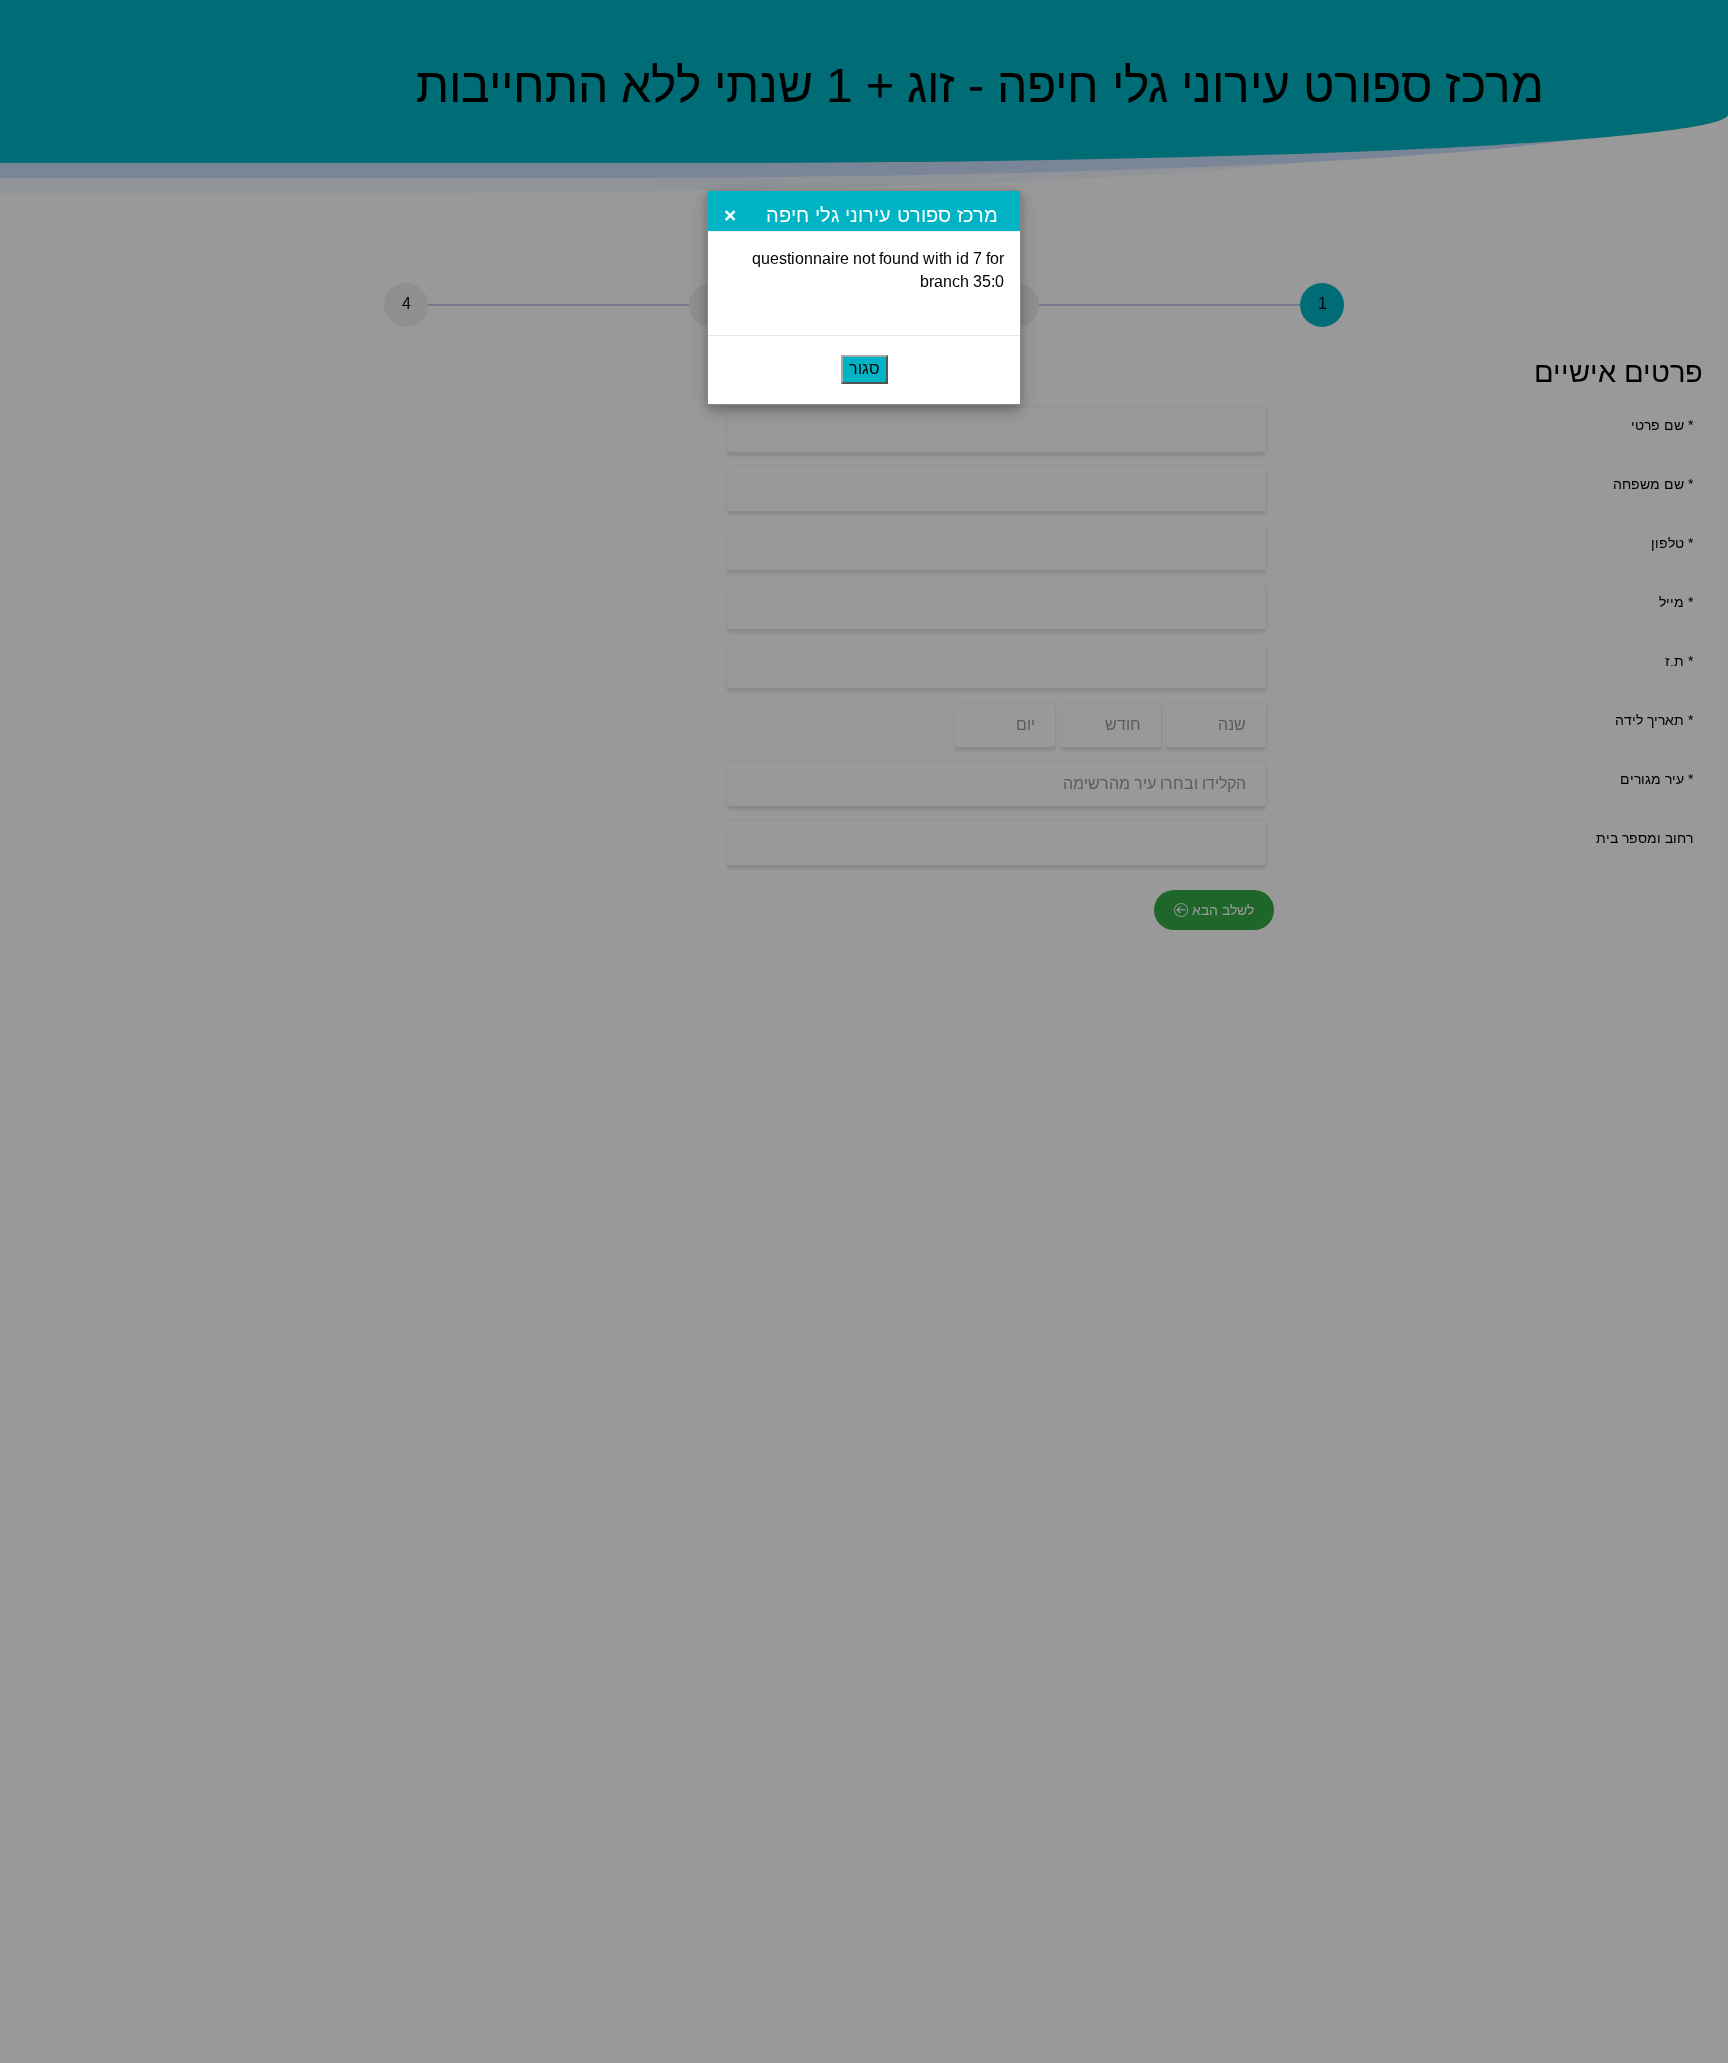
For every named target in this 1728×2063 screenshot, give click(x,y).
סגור (864, 368)
